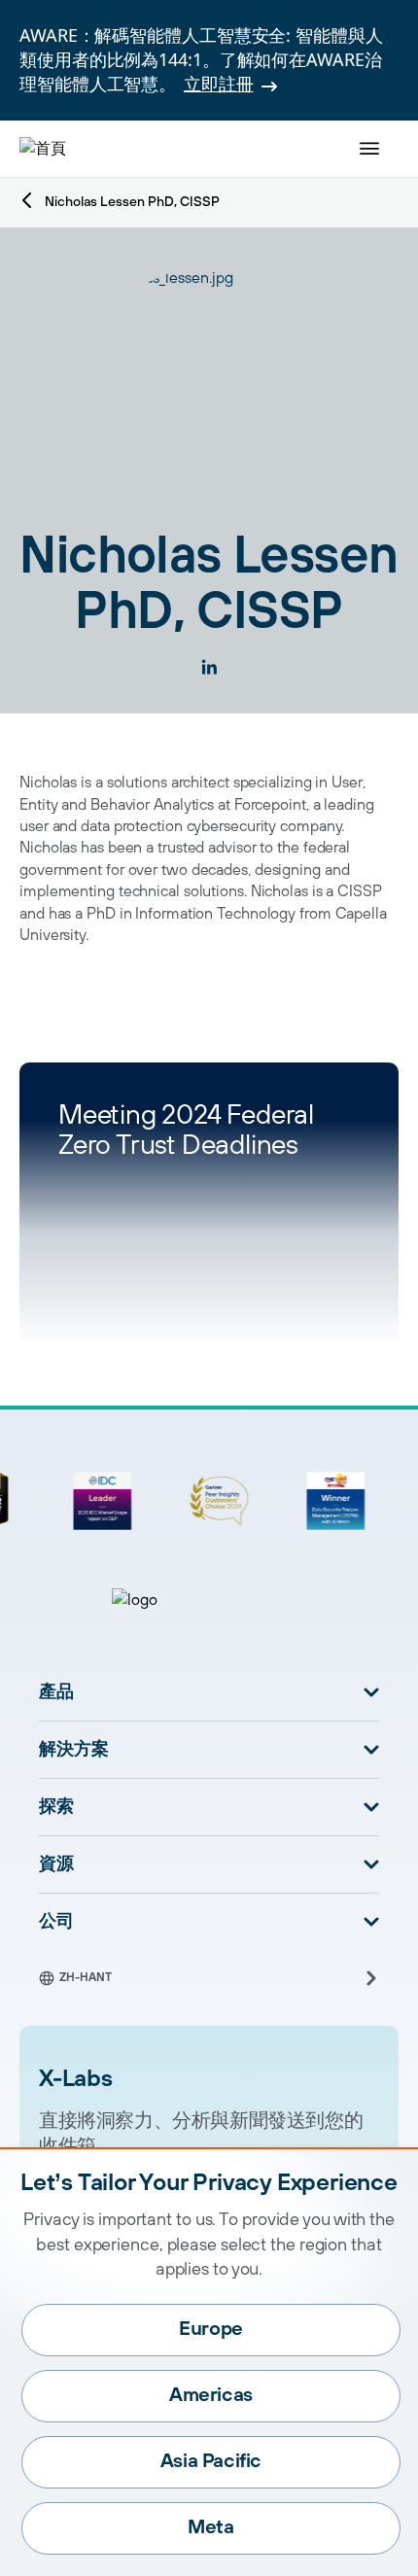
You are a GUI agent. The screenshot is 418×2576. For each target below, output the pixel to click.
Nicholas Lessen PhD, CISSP (132, 202)
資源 (56, 1864)
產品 (56, 1692)
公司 (56, 1922)
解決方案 (74, 1750)
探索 (56, 1807)
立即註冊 (219, 84)
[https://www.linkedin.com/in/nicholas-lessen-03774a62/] (209, 667)
